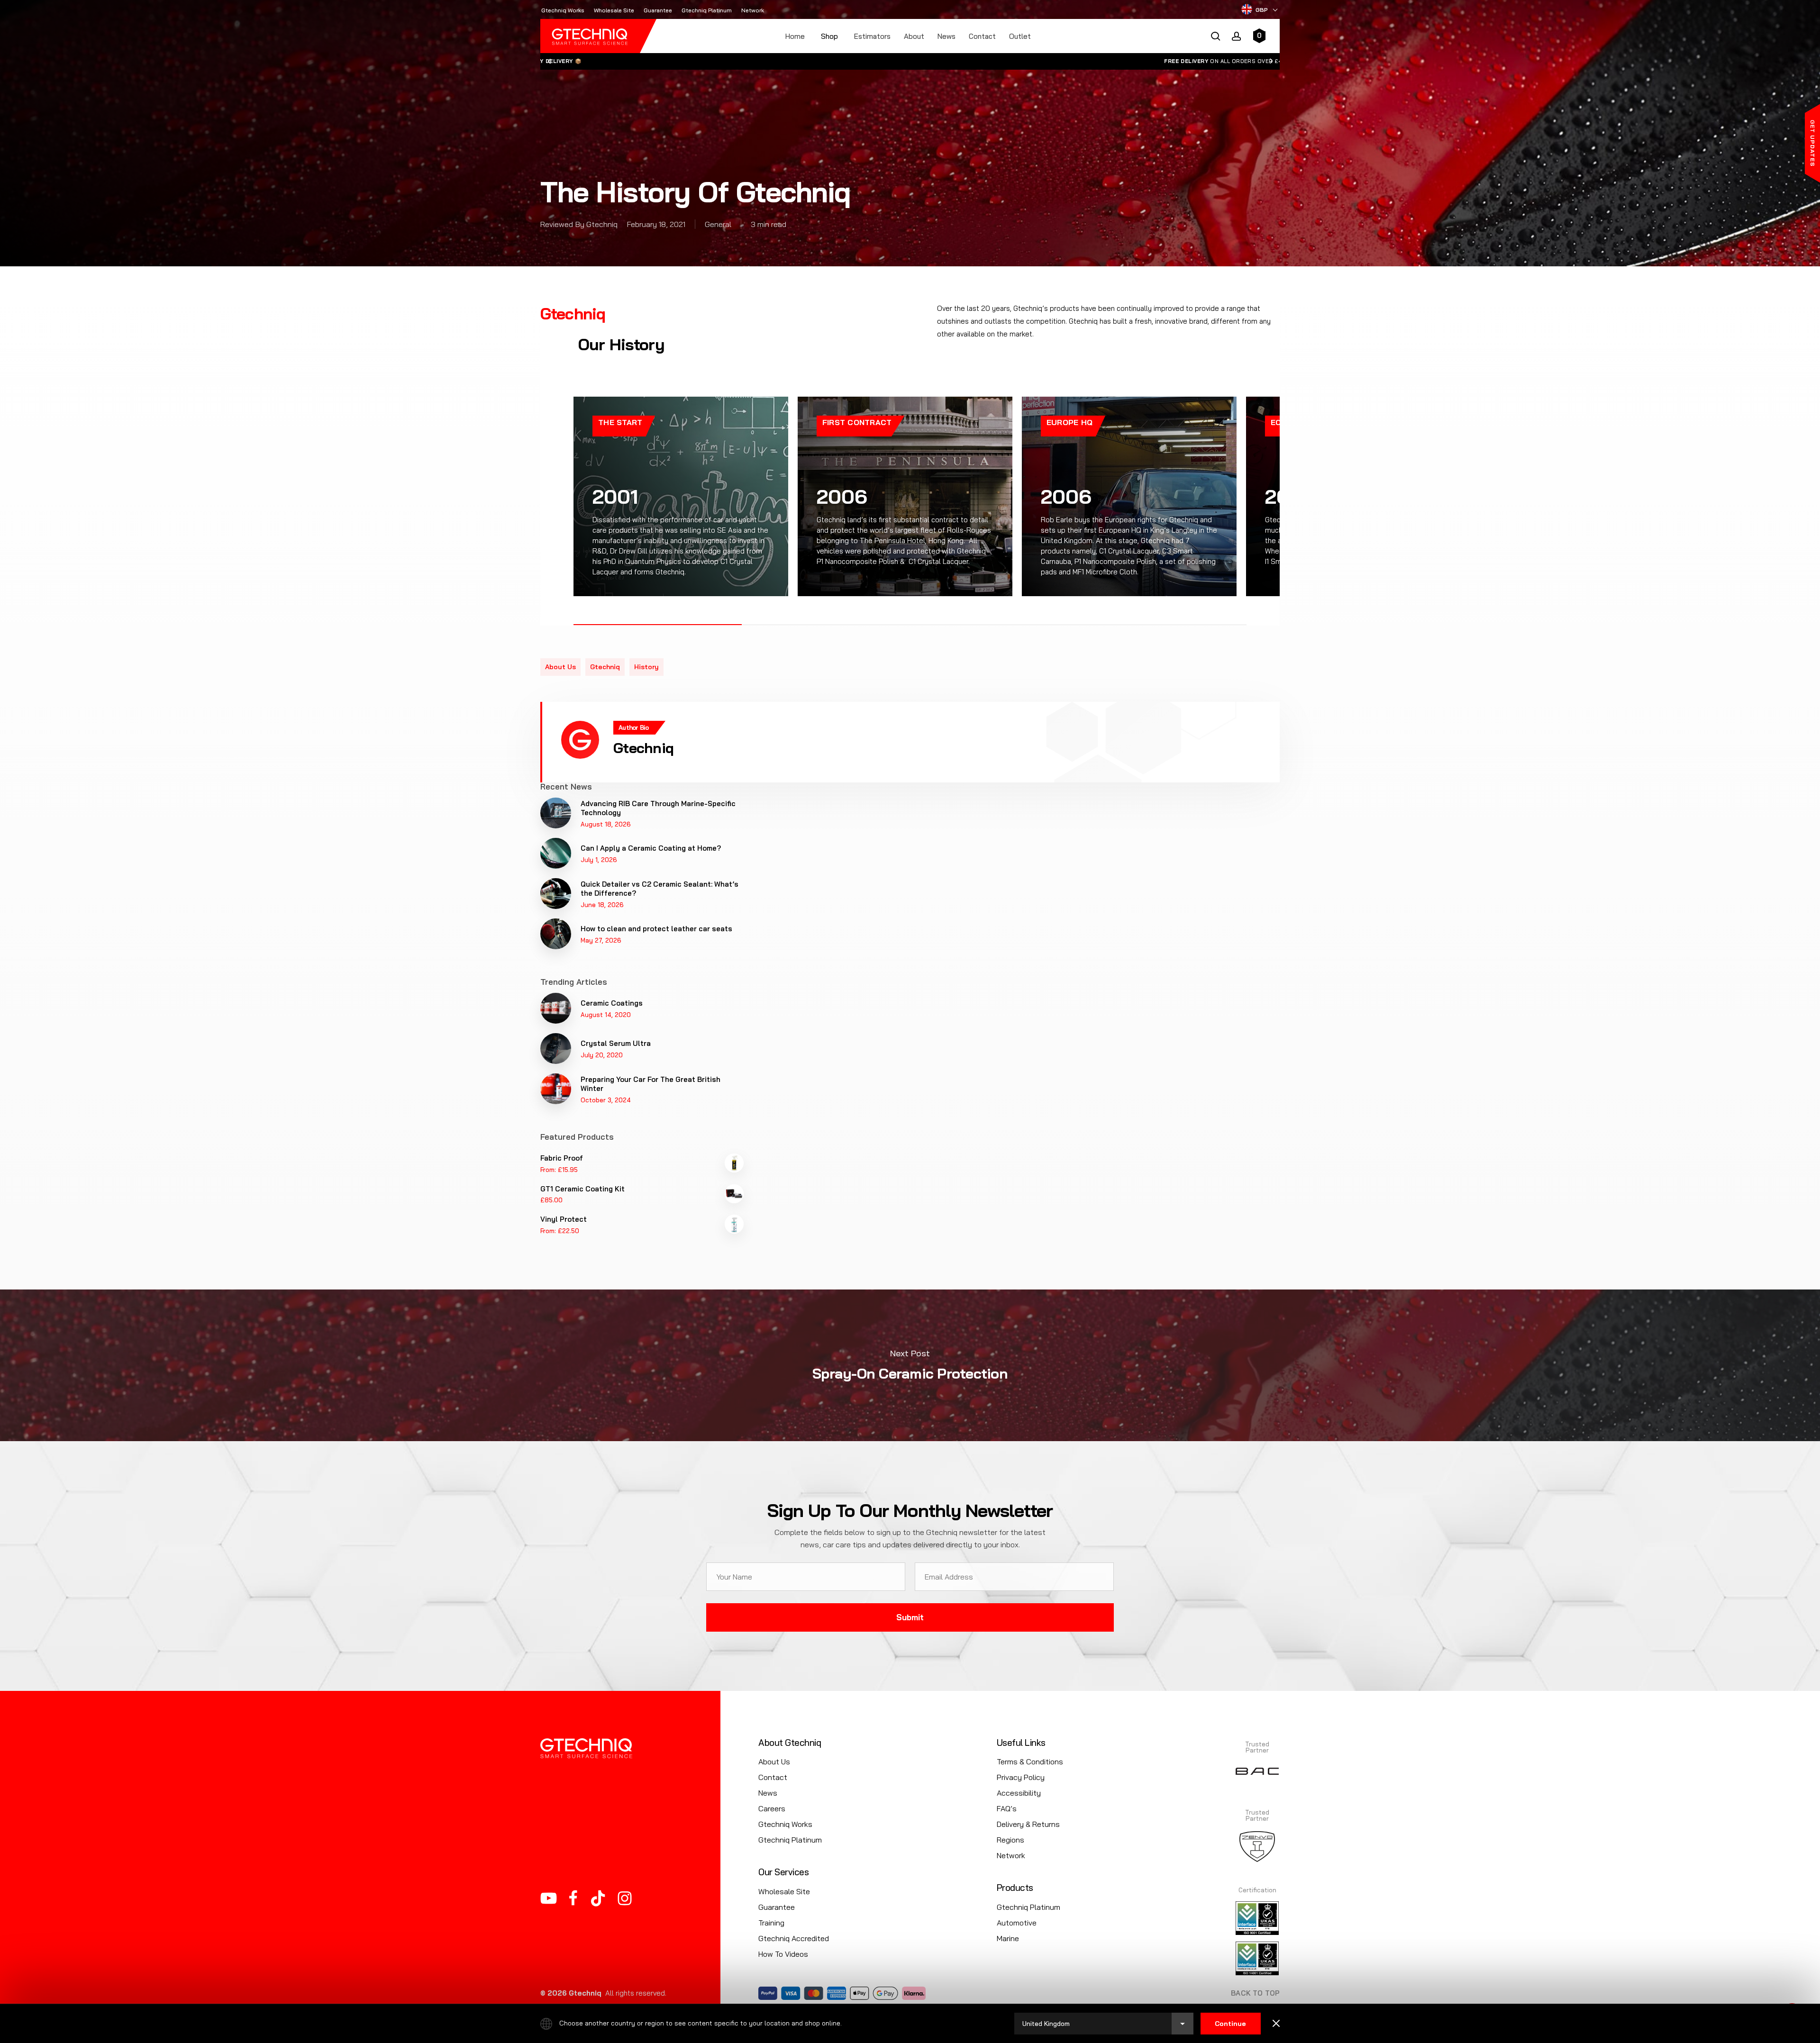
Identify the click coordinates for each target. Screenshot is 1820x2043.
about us (560, 667)
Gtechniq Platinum (790, 1840)
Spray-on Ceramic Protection (910, 1365)
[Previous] (549, 61)
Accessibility (1019, 1793)
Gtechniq (605, 667)
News (946, 36)
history (646, 667)
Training (771, 1923)
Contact (982, 36)
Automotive (1017, 1923)
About (914, 36)
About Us (774, 1762)
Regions (1010, 1840)
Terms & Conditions (1030, 1762)
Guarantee (777, 1907)
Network (1011, 1855)
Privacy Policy (1021, 1777)
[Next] (1272, 61)
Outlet (1020, 36)
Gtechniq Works (785, 1824)
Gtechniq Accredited (794, 1938)
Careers (772, 1808)
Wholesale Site (784, 1891)
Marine (1008, 1938)
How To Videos (783, 1954)
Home (795, 36)
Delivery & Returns (1028, 1824)
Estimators (872, 36)
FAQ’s (1007, 1808)
